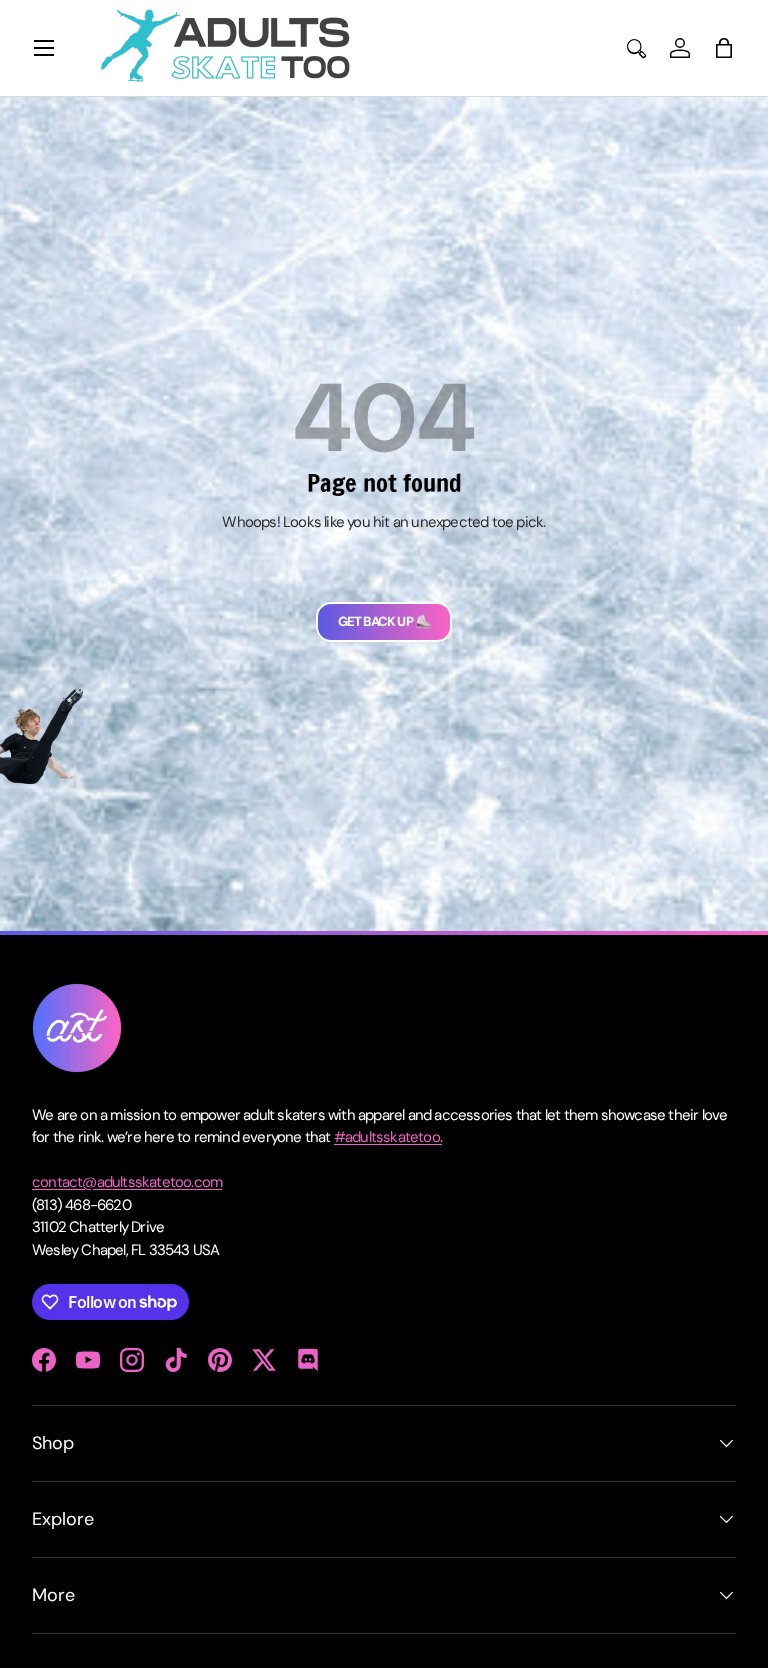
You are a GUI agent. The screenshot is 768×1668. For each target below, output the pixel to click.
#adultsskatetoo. (388, 1137)
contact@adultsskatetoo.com (127, 1182)
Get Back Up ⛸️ (384, 621)
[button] (724, 48)
